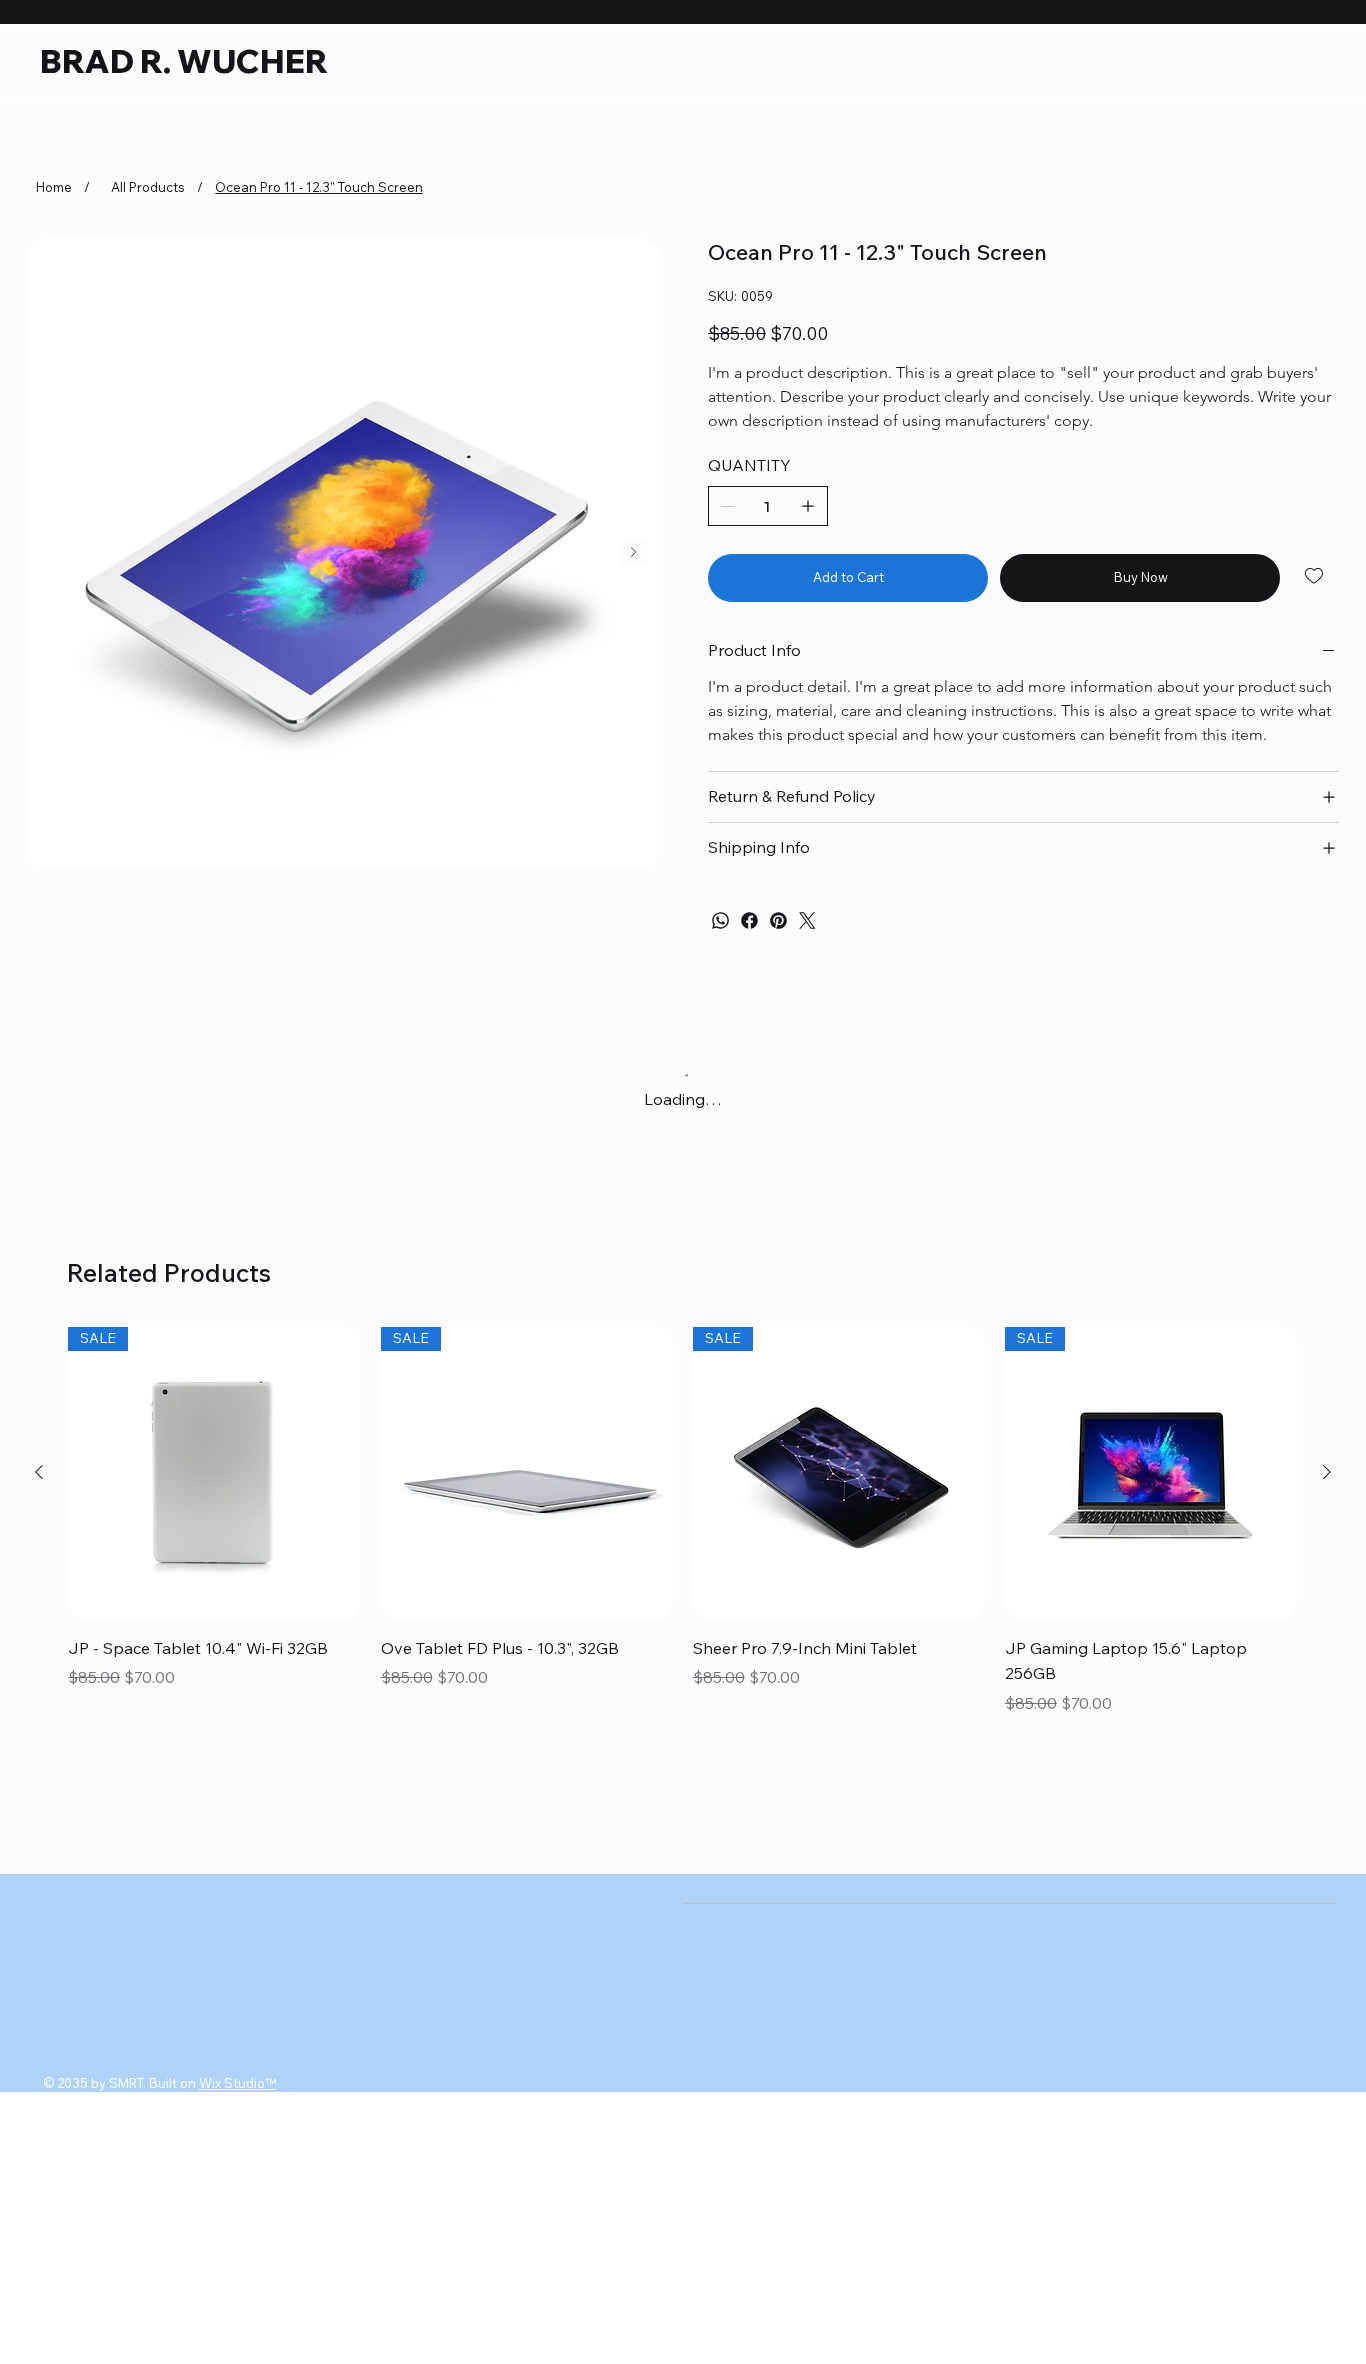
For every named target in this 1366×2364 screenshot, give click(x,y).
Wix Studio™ (237, 2101)
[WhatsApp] (720, 920)
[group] (682, 1540)
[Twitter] (807, 920)
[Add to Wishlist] (1315, 576)
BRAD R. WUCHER (184, 61)
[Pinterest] (778, 920)
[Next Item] (633, 552)
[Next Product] (1327, 1490)
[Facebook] (749, 920)
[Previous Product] (39, 1490)
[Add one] (808, 506)
